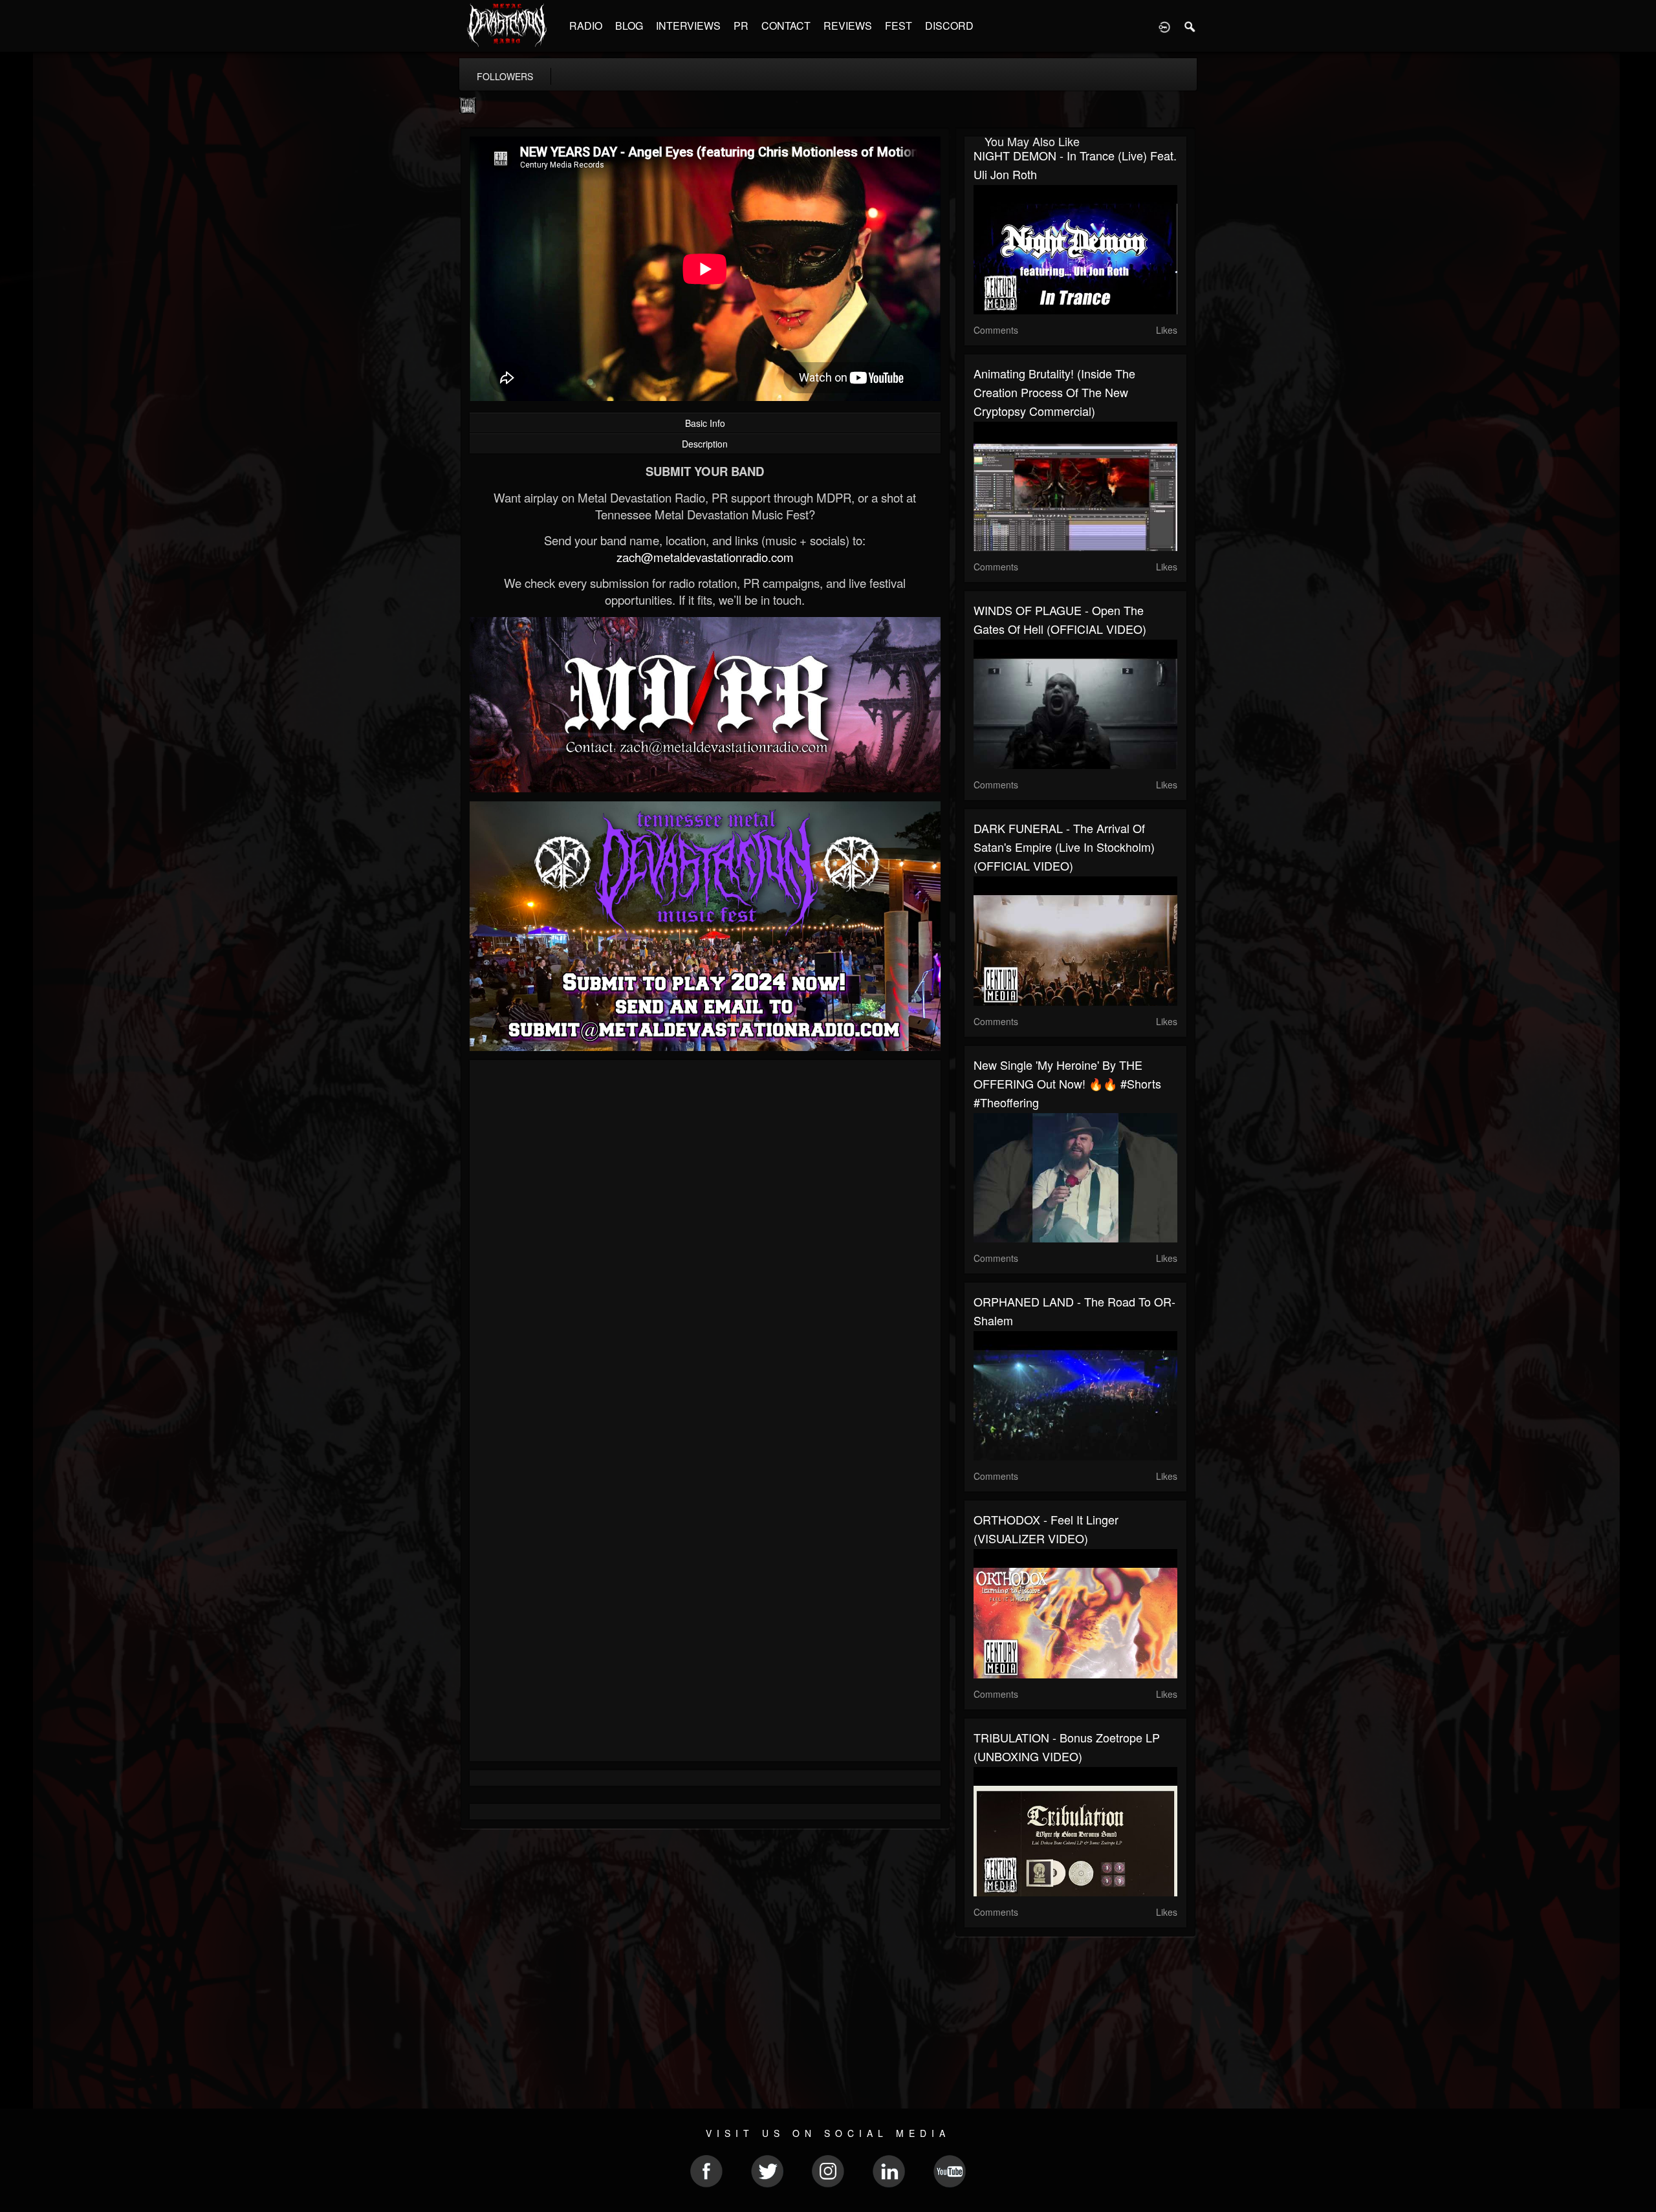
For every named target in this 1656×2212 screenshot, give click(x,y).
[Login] (1164, 26)
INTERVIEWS (688, 26)
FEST (899, 26)
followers (505, 76)
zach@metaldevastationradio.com (705, 557)
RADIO (586, 26)
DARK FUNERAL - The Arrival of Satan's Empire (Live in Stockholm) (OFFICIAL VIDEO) (1064, 847)
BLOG (629, 26)
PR (741, 26)
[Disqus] (705, 1242)
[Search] (1190, 26)
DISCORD (949, 26)
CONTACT (786, 26)
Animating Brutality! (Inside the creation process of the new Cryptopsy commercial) (1054, 392)
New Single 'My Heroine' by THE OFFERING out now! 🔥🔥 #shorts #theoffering (1067, 1083)
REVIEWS (848, 26)
